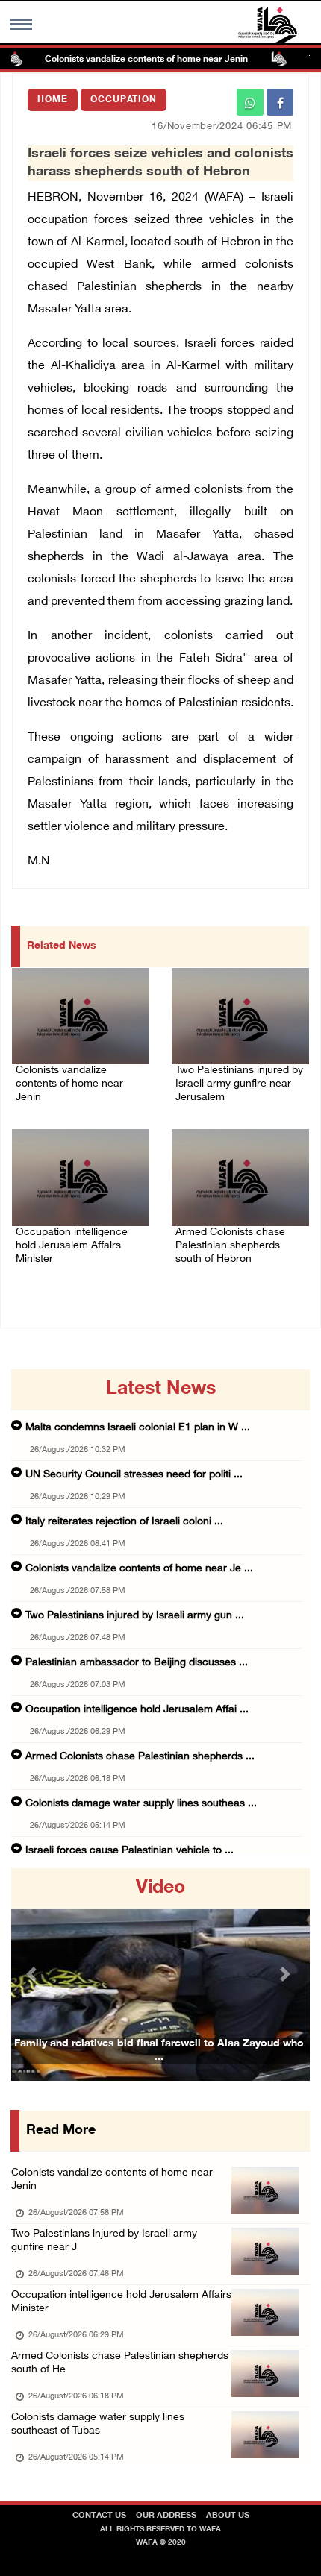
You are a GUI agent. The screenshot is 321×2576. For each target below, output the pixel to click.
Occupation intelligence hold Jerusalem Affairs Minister (72, 1246)
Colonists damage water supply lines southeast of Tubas (98, 2424)
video (160, 1888)
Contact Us (99, 2516)
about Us (228, 2516)
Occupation (124, 100)
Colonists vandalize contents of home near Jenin (128, 60)
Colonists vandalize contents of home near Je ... (139, 1569)
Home (53, 100)
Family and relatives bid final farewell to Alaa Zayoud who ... (159, 2051)
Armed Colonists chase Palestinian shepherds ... (140, 1757)
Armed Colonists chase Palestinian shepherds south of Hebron (230, 1246)
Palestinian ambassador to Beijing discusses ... (137, 1663)
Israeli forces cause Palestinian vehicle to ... (130, 1851)
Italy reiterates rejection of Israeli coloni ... (124, 1522)
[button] (34, 1975)
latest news (161, 1389)
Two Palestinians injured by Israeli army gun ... (135, 1616)
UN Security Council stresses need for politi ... (134, 1475)
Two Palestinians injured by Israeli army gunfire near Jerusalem (239, 1084)
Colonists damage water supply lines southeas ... (141, 1804)
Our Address (166, 2516)
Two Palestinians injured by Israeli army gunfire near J (104, 2241)
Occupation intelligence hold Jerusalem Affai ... (137, 1710)
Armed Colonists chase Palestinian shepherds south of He (120, 2363)
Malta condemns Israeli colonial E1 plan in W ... (138, 1428)
